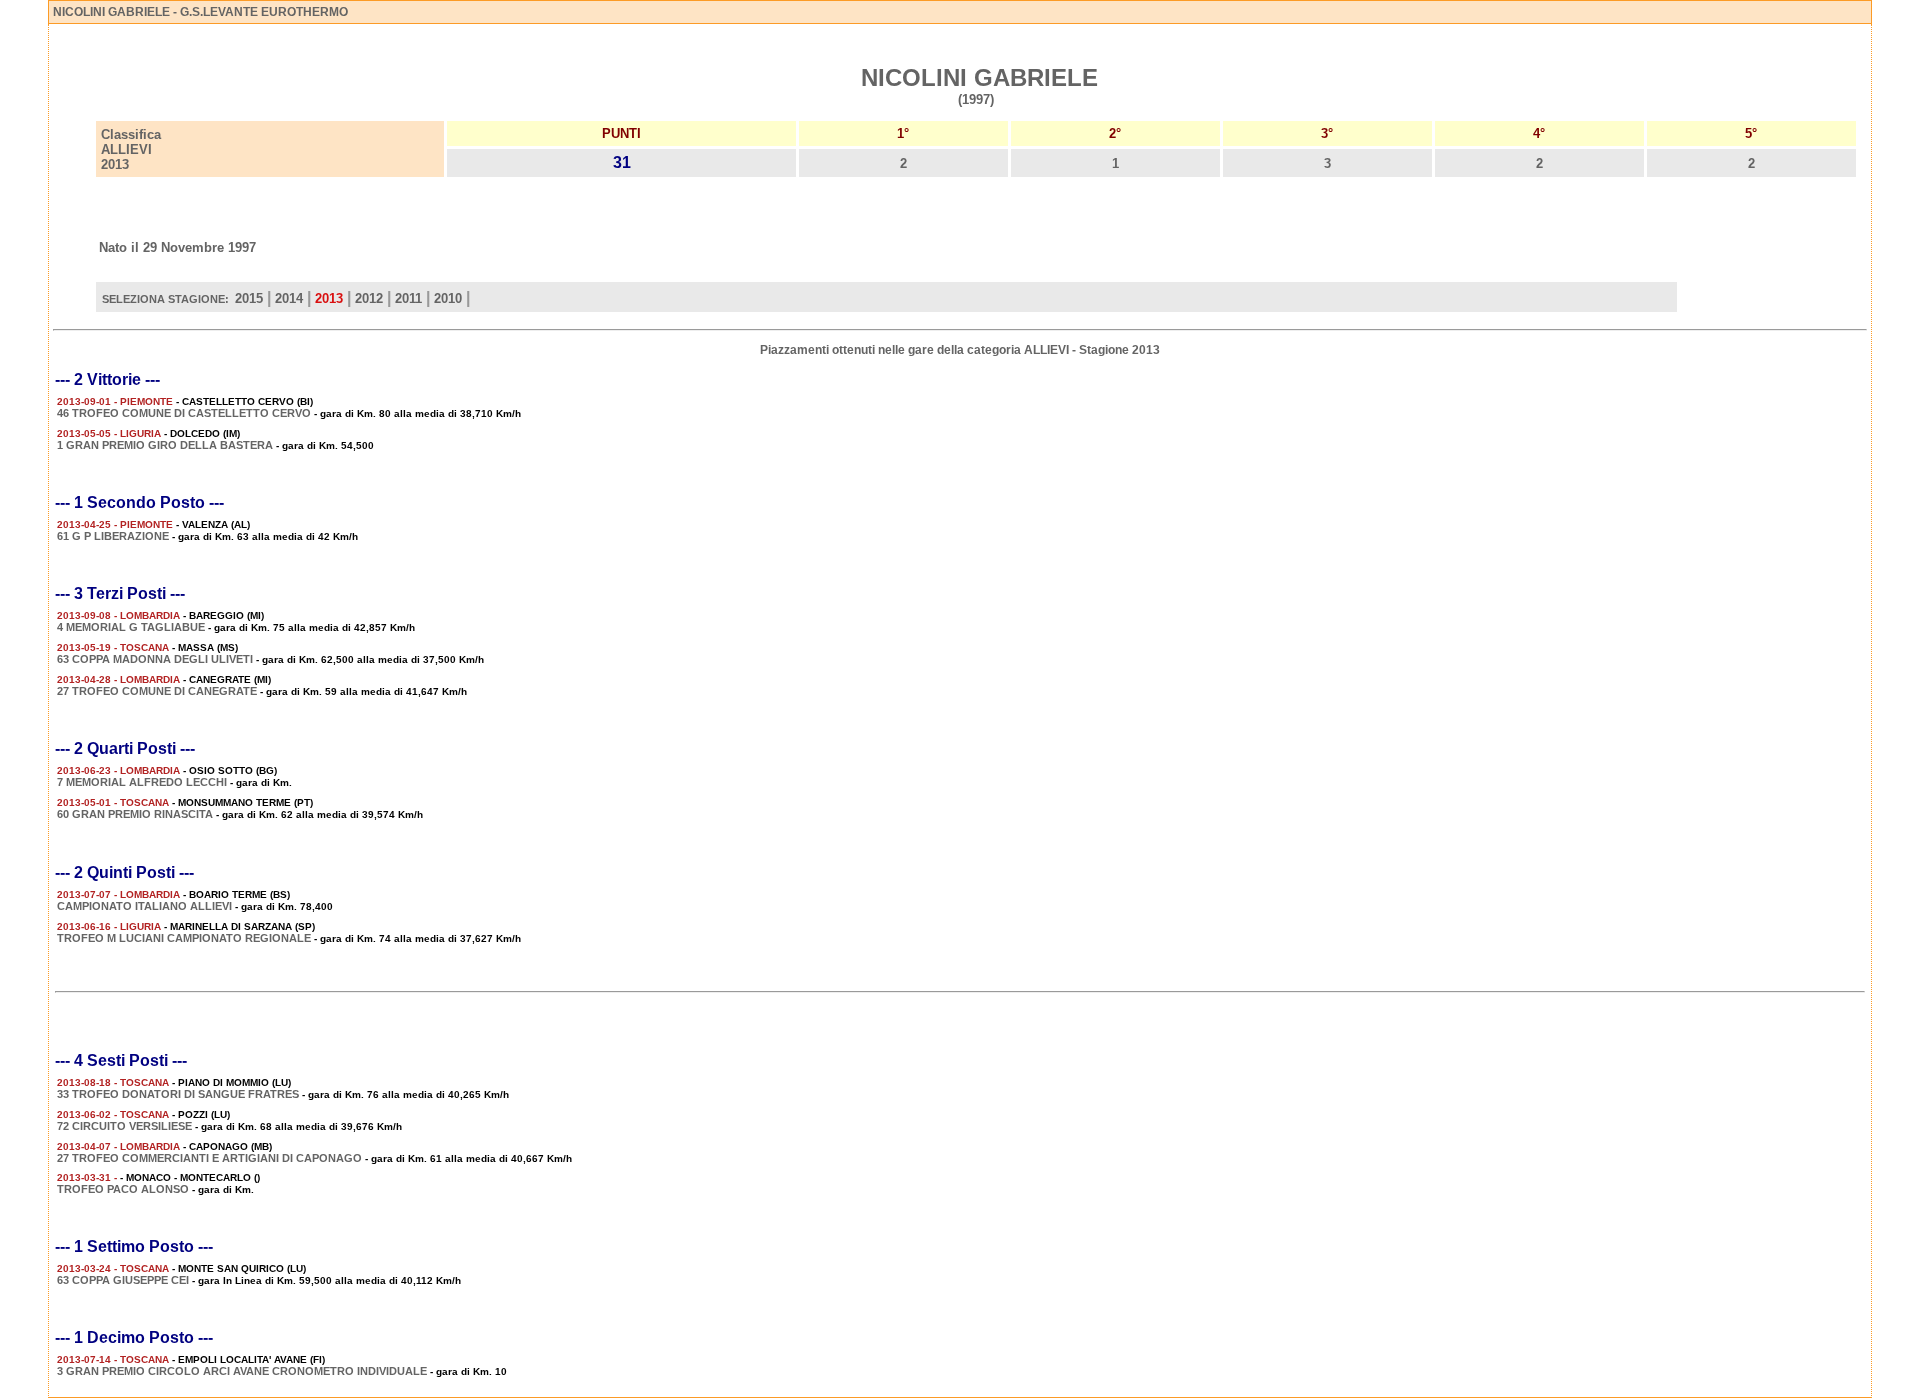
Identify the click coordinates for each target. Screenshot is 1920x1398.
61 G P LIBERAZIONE (113, 536)
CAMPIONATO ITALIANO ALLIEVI (144, 906)
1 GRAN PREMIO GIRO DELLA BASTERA (165, 445)
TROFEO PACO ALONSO (123, 1189)
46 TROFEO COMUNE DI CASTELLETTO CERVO (184, 413)
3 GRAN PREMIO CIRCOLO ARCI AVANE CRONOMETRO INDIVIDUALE (242, 1371)
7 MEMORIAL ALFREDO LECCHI (142, 782)
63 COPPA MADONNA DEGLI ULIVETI (155, 659)
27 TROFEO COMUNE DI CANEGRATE (157, 691)
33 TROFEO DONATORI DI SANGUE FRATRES (178, 1094)
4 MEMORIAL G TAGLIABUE (131, 627)
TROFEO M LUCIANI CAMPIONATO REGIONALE (184, 938)
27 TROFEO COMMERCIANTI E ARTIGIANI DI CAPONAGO (209, 1158)
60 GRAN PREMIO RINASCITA (135, 814)
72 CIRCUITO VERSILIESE (124, 1126)
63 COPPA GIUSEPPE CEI (123, 1280)
